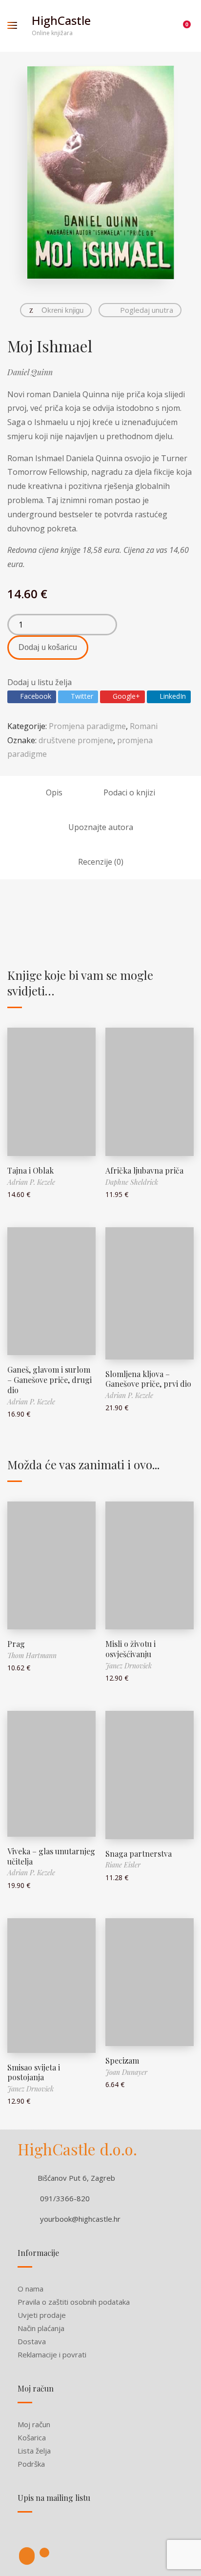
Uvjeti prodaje (42, 2315)
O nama (30, 2289)
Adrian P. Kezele (31, 1182)
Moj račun (34, 2424)
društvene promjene (76, 740)
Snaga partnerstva (139, 1854)
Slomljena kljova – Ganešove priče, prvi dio (148, 1379)
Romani (144, 726)
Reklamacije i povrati (52, 2354)
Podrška (31, 2464)
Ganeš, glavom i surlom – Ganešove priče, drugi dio (50, 1380)
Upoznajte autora (101, 827)
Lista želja (34, 2451)
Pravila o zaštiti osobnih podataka (74, 2302)
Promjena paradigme (87, 726)
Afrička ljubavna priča (144, 1170)
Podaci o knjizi (129, 792)
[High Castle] (27, 2556)
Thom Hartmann (32, 1655)
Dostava (32, 2341)
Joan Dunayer (126, 2072)
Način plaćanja (41, 2328)
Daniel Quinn (30, 372)
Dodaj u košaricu (48, 647)
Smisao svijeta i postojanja (34, 2072)
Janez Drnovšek (129, 1666)
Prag (16, 1644)
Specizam (122, 2060)
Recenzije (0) (101, 862)
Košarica (32, 2437)
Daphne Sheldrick (132, 1182)
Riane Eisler (123, 1865)
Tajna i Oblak (30, 1170)
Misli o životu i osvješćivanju (131, 1649)
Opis (54, 792)
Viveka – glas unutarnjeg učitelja (51, 1856)
